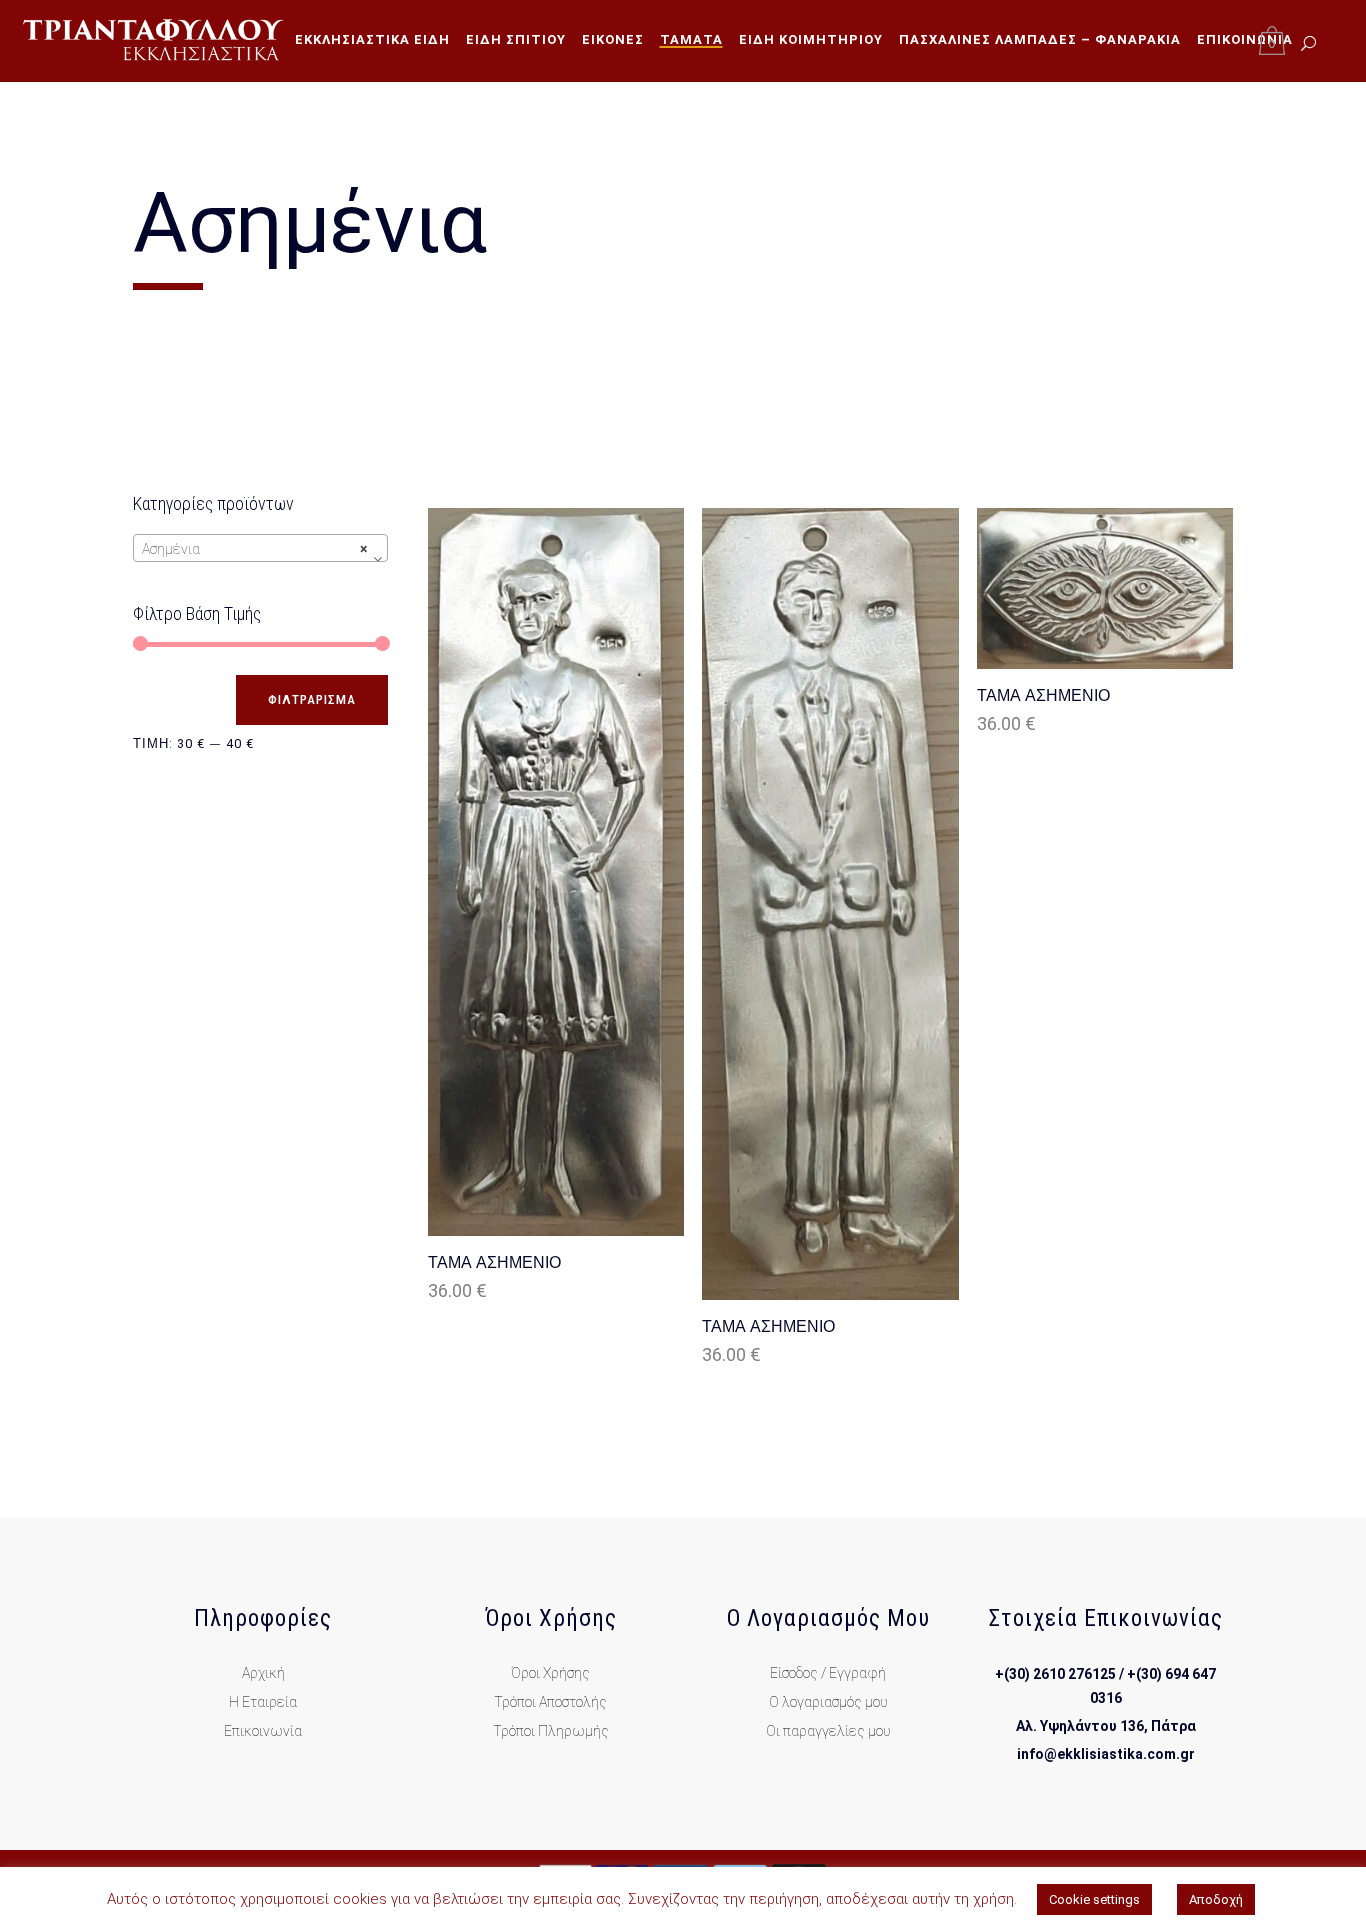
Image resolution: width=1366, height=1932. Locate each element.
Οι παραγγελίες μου (828, 1731)
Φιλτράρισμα (312, 699)
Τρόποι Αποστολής (550, 1702)
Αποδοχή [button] (1216, 1899)
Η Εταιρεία (263, 1702)
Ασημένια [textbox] (254, 549)
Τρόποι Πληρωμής (551, 1731)
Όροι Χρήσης (550, 1673)
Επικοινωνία (263, 1731)
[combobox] (260, 548)
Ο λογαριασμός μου (828, 1702)
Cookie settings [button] (1094, 1899)
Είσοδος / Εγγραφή (828, 1673)
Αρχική (263, 1673)
